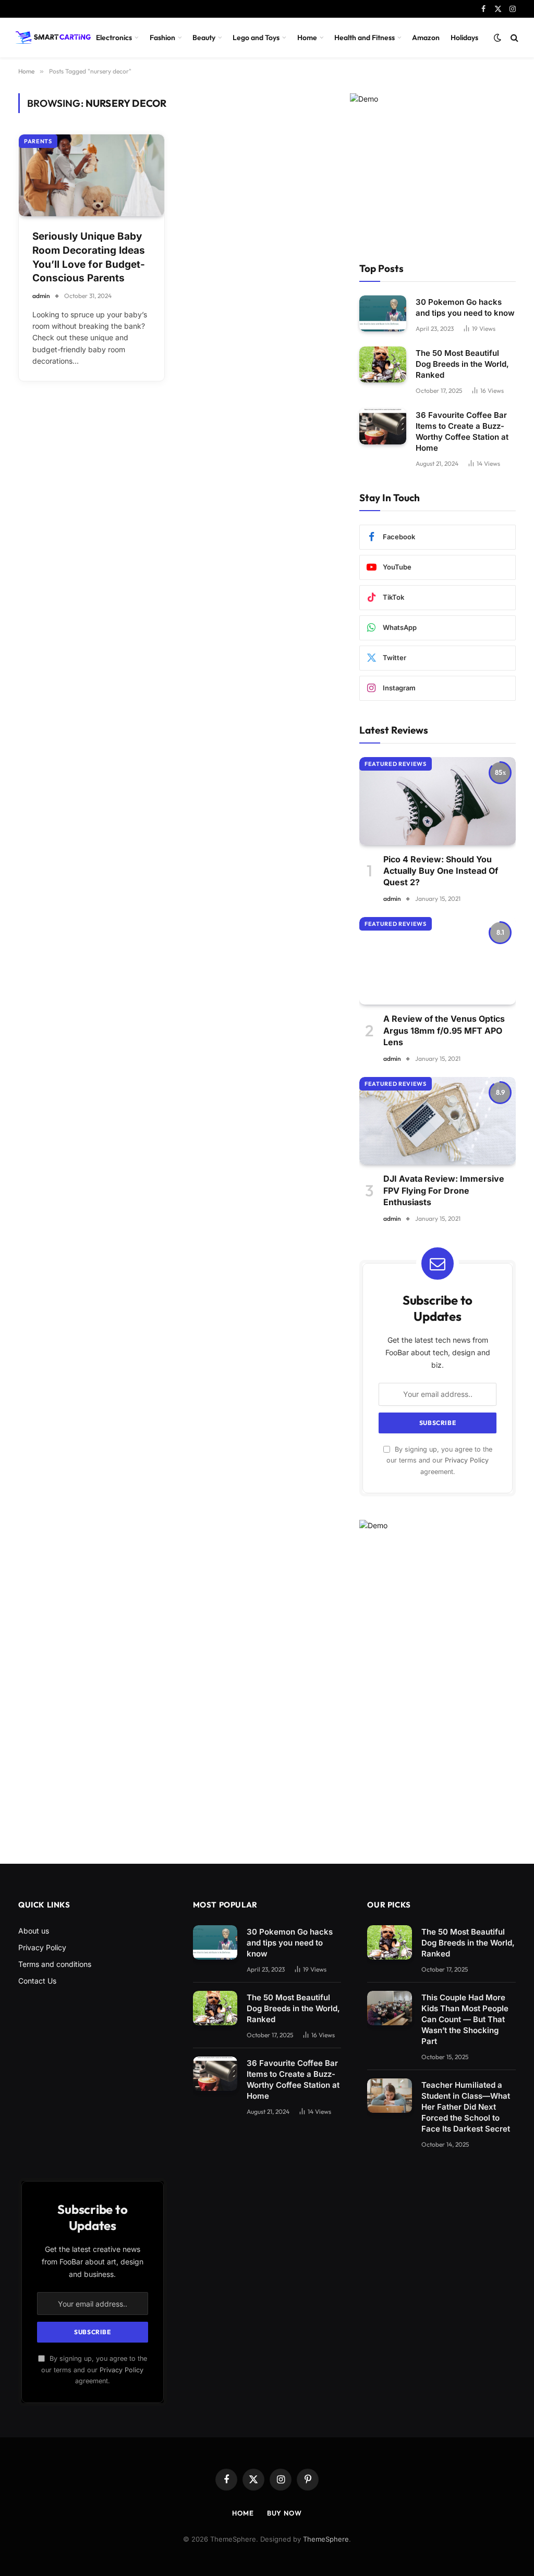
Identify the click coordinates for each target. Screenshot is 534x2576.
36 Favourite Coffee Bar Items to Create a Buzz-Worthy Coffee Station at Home (462, 431)
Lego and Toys (256, 38)
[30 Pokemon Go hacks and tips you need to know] (383, 313)
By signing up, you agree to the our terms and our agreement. (439, 1460)
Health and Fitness (365, 38)
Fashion (162, 38)
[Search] (513, 38)
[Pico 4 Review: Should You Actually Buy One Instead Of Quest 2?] (438, 801)
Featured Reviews (396, 764)
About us (34, 1931)
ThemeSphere (326, 2539)
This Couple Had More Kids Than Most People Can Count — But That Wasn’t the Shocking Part (465, 2019)
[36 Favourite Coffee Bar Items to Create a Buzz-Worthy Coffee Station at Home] (383, 426)
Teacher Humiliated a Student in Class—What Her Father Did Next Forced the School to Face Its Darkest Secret (466, 2107)
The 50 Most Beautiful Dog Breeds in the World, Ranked (462, 364)
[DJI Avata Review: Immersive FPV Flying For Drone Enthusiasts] (438, 1121)
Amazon (426, 38)
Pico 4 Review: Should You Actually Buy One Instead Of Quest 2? (441, 871)
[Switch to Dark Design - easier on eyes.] (497, 38)
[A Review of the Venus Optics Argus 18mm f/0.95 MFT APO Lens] (438, 961)
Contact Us (37, 1981)
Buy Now (284, 2513)
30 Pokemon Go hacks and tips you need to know (465, 307)
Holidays (464, 38)
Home (307, 38)
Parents (38, 141)
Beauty (204, 38)
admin (41, 296)
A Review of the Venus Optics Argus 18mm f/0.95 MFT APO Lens (444, 1030)
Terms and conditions (55, 1964)
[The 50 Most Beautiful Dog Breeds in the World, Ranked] (383, 364)
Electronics (114, 38)
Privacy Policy (467, 1460)
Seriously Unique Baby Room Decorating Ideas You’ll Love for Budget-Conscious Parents (89, 257)
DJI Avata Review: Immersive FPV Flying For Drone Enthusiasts (444, 1190)
